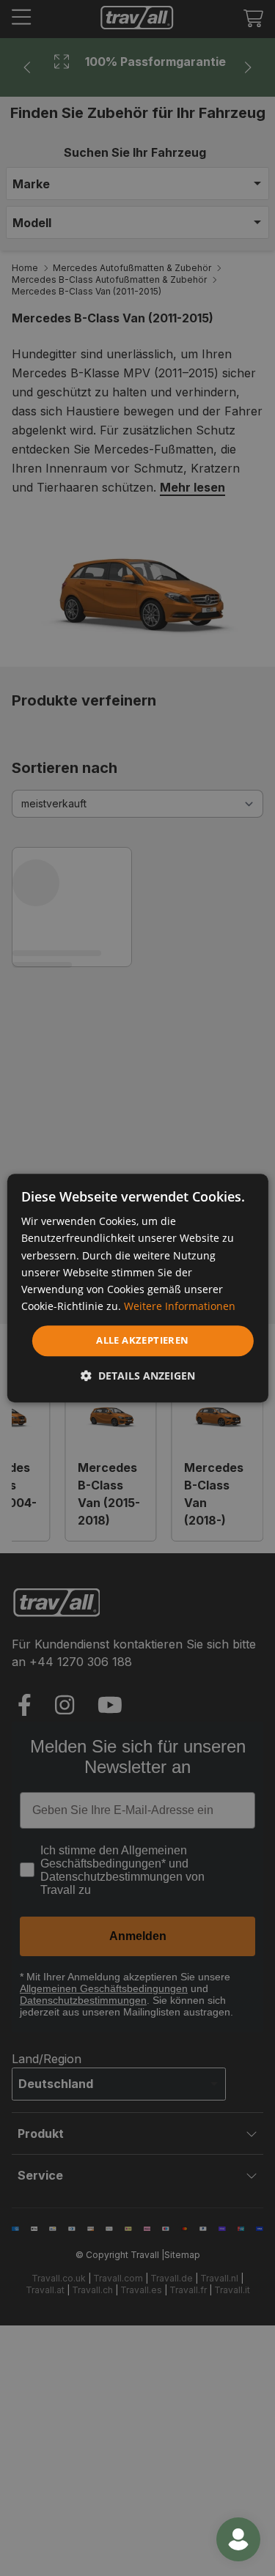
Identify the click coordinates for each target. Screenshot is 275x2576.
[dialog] (137, 1288)
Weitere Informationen (180, 1306)
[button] (138, 1376)
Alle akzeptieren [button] (142, 1340)
